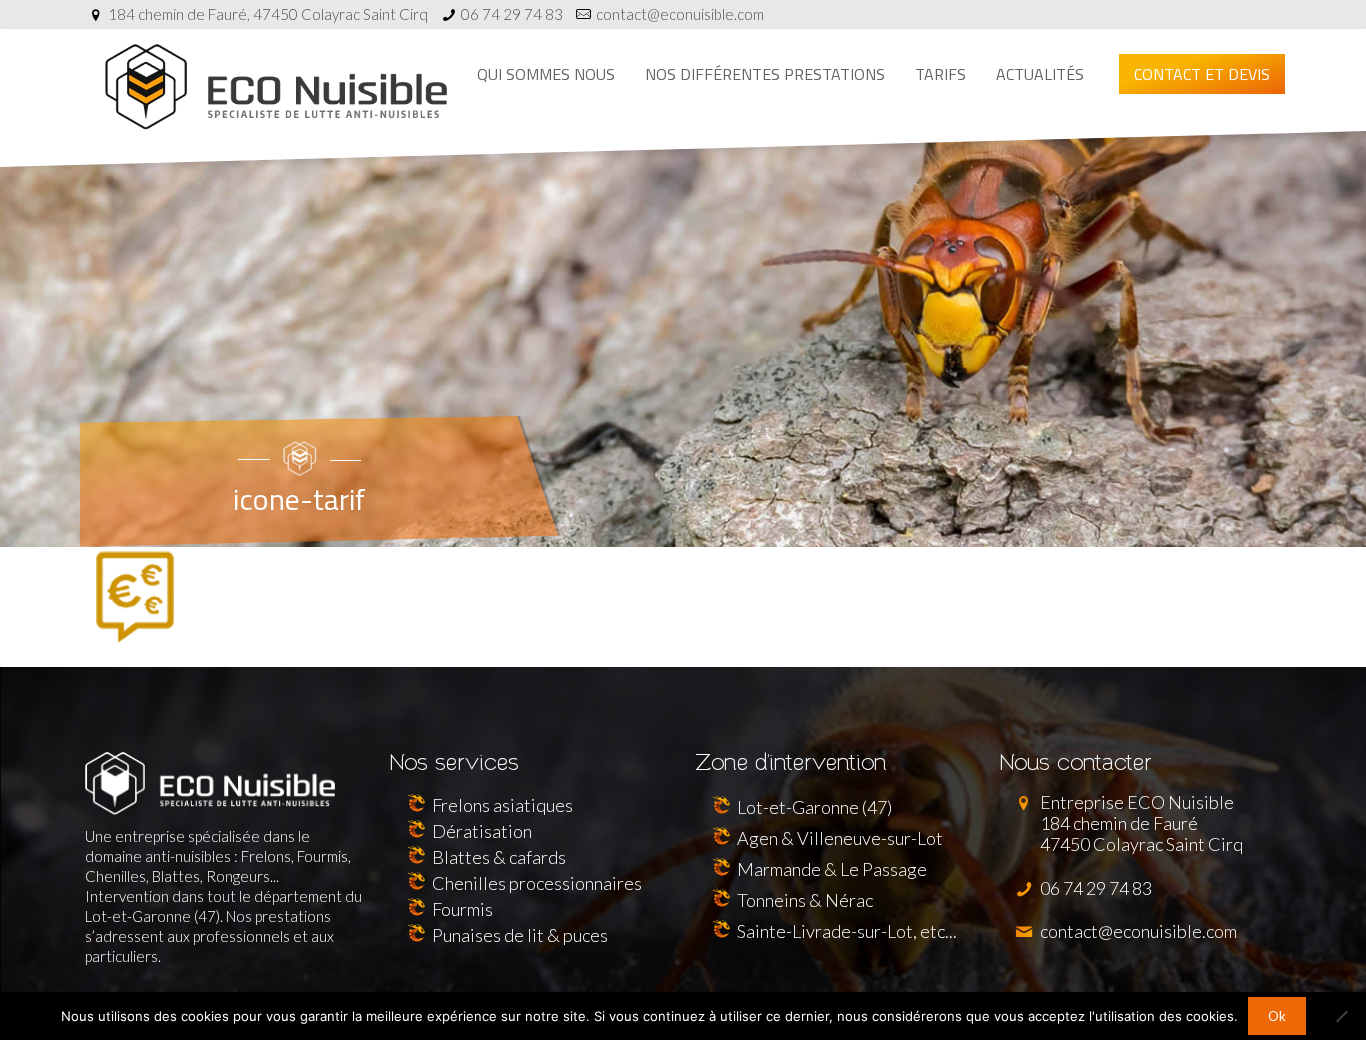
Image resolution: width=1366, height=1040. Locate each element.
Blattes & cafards (499, 857)
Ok (1277, 1016)
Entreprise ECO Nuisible (1140, 823)
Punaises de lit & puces (520, 935)
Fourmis (462, 909)
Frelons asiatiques (502, 805)
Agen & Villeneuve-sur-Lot (840, 838)
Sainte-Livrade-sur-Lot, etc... (847, 931)
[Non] (1341, 1016)
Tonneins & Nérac (805, 900)
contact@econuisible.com (680, 14)
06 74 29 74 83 (512, 14)
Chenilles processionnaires (537, 883)
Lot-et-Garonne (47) (814, 807)
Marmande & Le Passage (832, 869)
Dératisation (482, 831)
